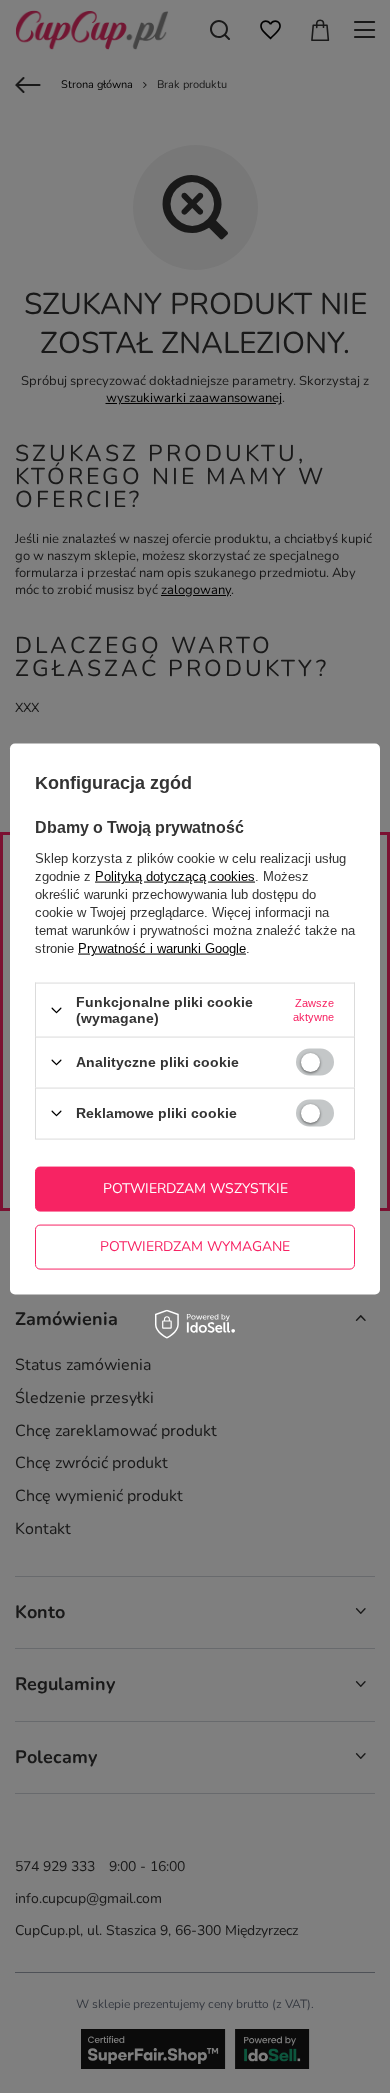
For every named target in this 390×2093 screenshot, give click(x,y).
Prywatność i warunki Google (162, 948)
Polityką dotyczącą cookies (175, 876)
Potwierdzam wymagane (195, 1246)
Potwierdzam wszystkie (195, 1188)
